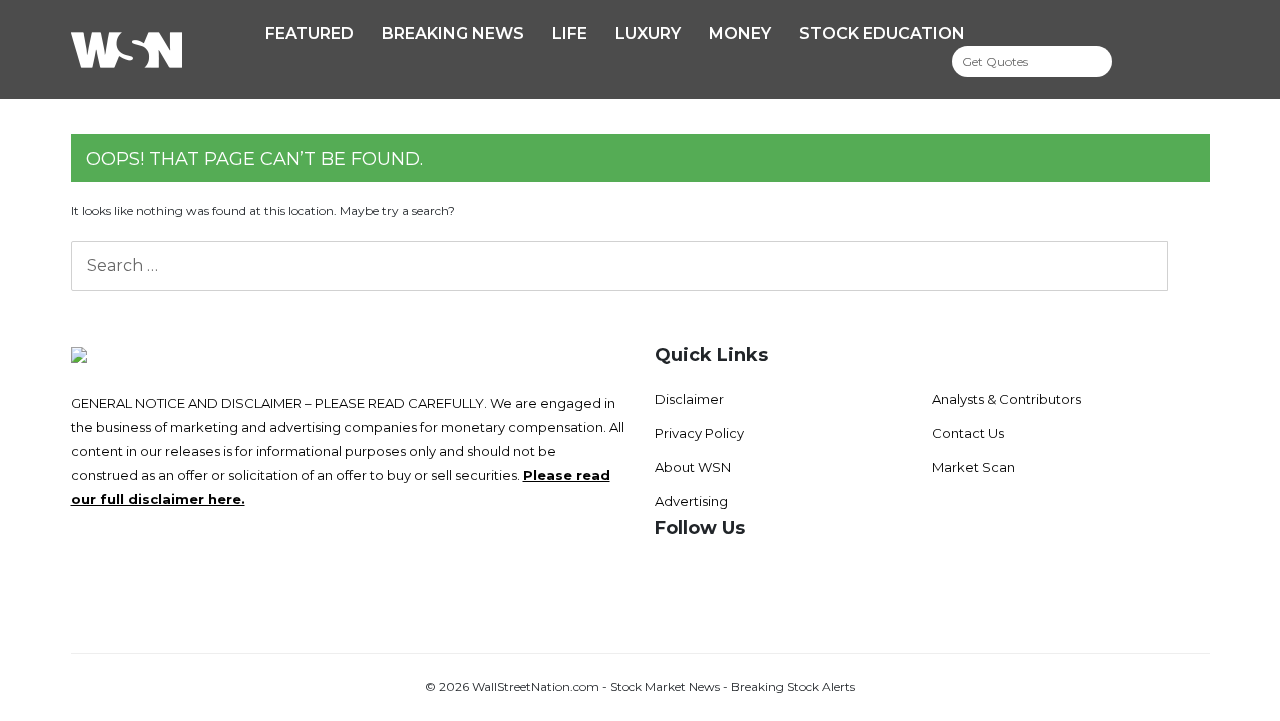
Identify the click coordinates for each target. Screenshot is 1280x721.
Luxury (648, 33)
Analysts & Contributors (1006, 399)
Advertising (691, 501)
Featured (309, 33)
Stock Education (882, 33)
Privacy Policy (699, 433)
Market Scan (973, 467)
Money (740, 33)
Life (569, 33)
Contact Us (968, 433)
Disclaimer (689, 399)
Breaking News (453, 33)
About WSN (693, 467)
